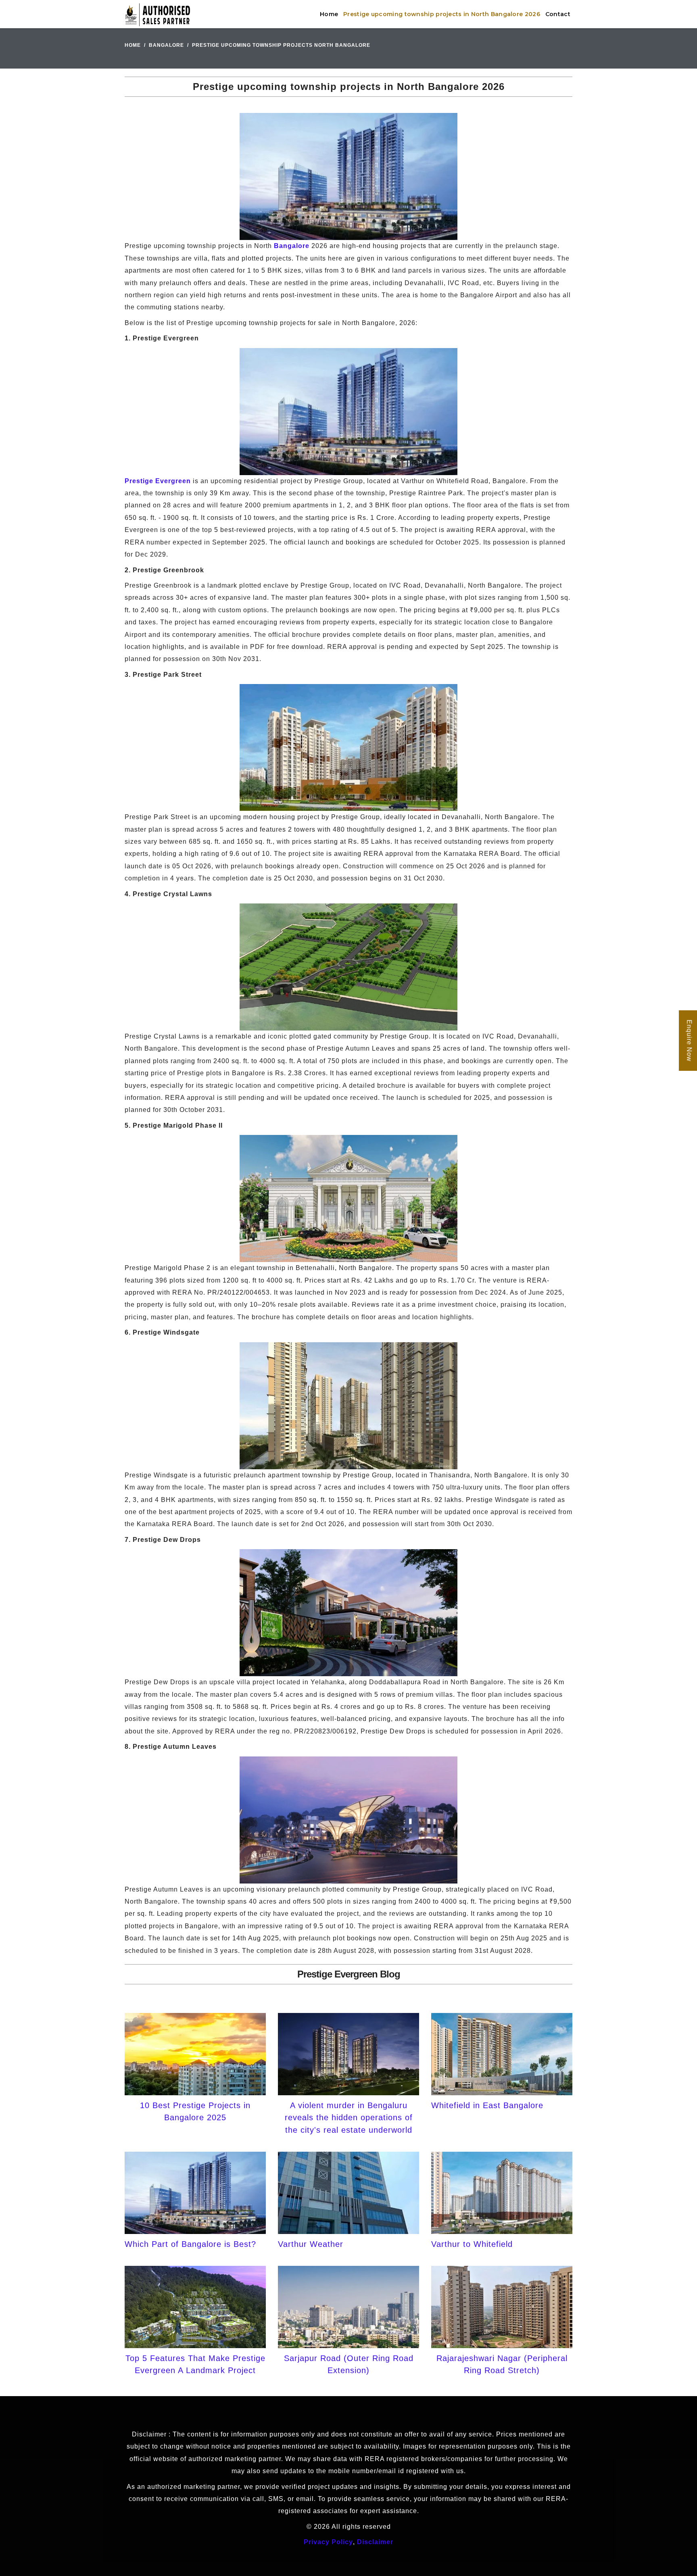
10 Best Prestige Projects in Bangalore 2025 (195, 2111)
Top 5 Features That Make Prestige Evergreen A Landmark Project (195, 2364)
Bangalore (166, 45)
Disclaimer (375, 2542)
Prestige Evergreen (158, 481)
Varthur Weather (311, 2244)
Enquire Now (689, 1041)
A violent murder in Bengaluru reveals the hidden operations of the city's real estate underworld (349, 2118)
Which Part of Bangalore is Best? (190, 2244)
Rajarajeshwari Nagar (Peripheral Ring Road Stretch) (502, 2364)
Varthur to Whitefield (472, 2244)
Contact (558, 14)
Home (329, 14)
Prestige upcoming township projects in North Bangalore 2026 (442, 14)
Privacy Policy (328, 2542)
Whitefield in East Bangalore (487, 2105)
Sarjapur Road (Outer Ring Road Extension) (349, 2364)
